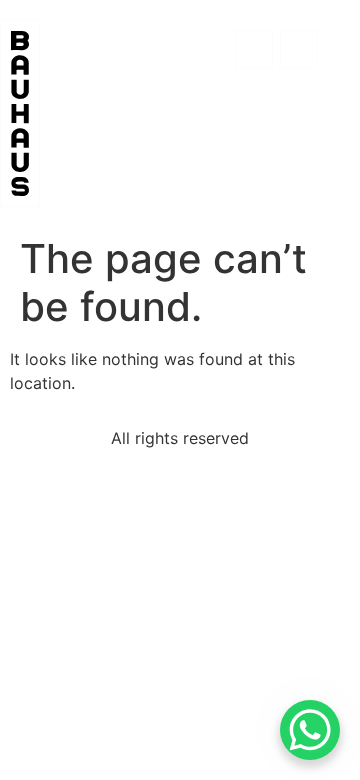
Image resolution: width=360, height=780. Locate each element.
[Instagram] (299, 49)
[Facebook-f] (254, 49)
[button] (206, 55)
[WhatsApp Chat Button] (310, 730)
